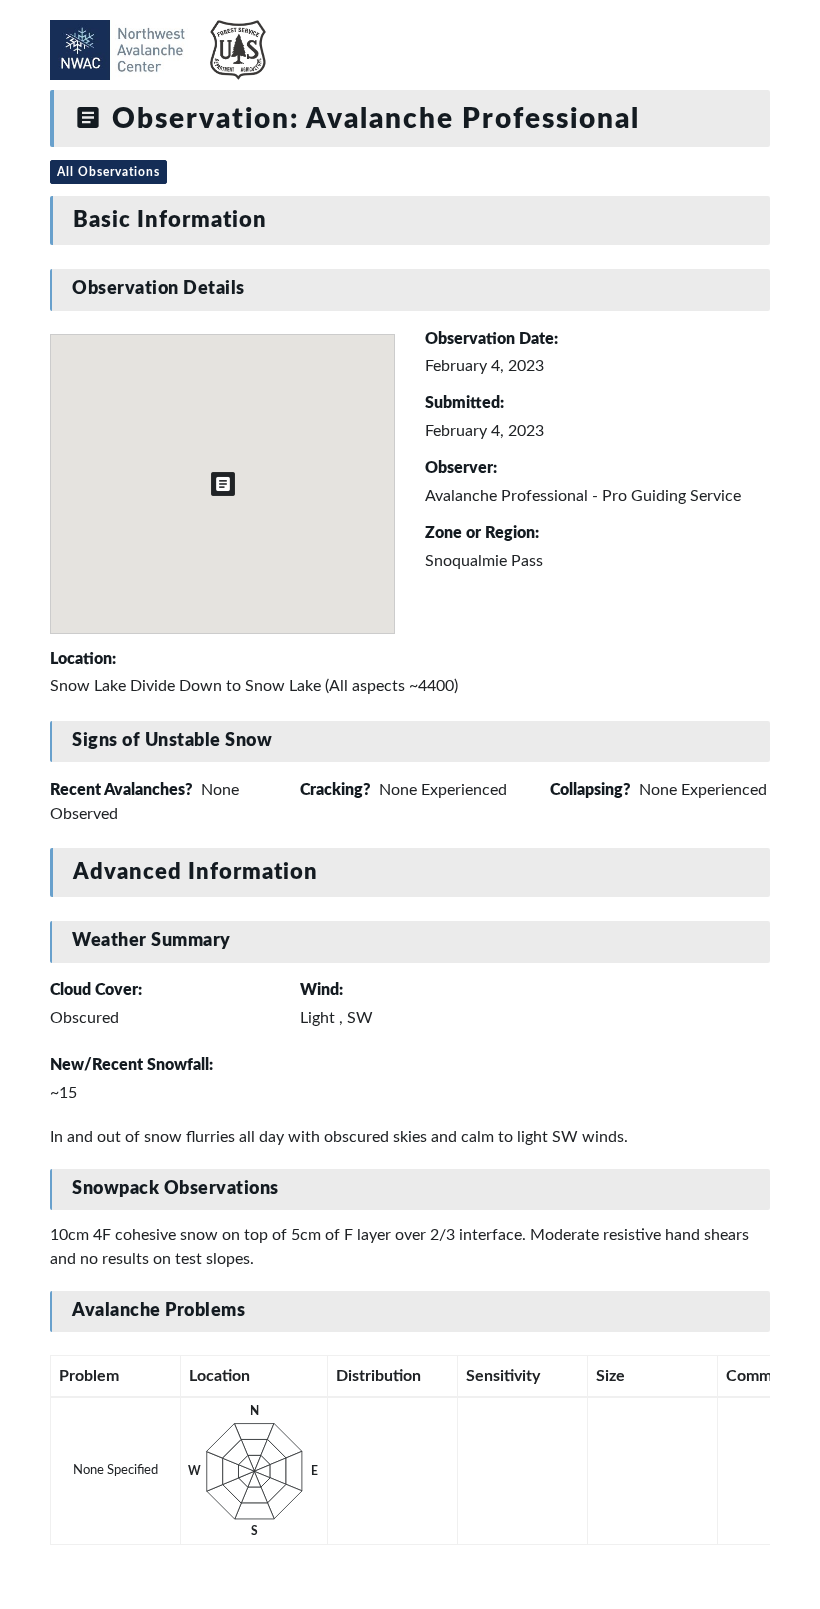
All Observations (108, 172)
